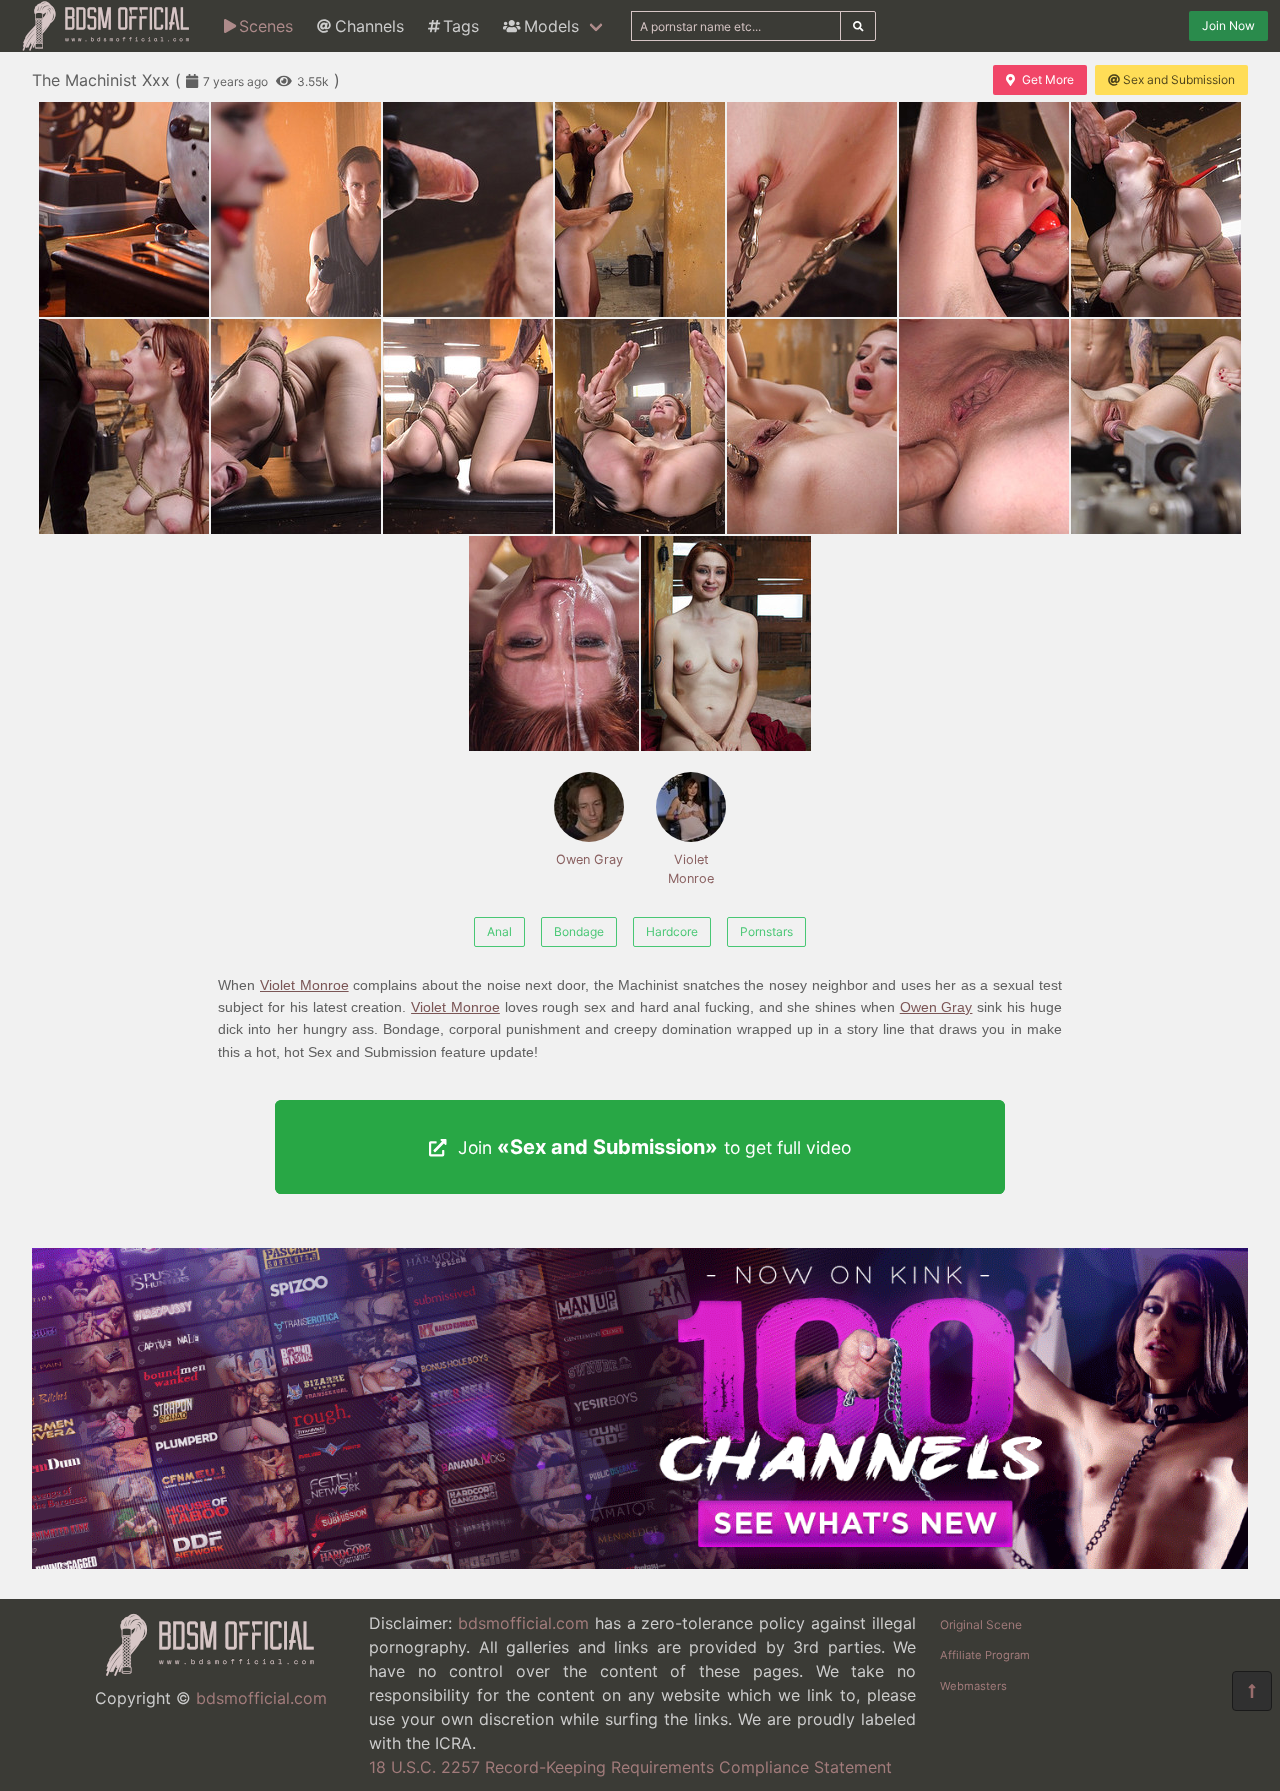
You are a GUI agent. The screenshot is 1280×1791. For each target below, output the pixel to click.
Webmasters (973, 1686)
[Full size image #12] (984, 426)
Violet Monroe (691, 869)
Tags (461, 26)
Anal (499, 931)
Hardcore (672, 931)
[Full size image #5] (984, 209)
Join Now (1228, 25)
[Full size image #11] (812, 426)
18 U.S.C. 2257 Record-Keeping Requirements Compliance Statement (630, 1767)
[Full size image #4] (812, 209)
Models (551, 26)
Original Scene (981, 1624)
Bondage (579, 931)
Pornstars (766, 931)
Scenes (266, 26)
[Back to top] (1252, 1691)
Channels (369, 26)
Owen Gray (589, 859)
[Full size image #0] (124, 209)
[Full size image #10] (640, 426)
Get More (1048, 79)
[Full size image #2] (468, 209)
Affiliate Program (985, 1655)
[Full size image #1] (296, 209)
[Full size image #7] (124, 426)
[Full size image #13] (1156, 426)
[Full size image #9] (468, 426)
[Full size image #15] (726, 643)
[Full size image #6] (1156, 209)
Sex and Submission (1179, 79)
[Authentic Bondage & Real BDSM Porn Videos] (640, 1563)
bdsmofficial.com (261, 1698)
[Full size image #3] (640, 209)
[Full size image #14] (554, 643)
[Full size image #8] (296, 426)
